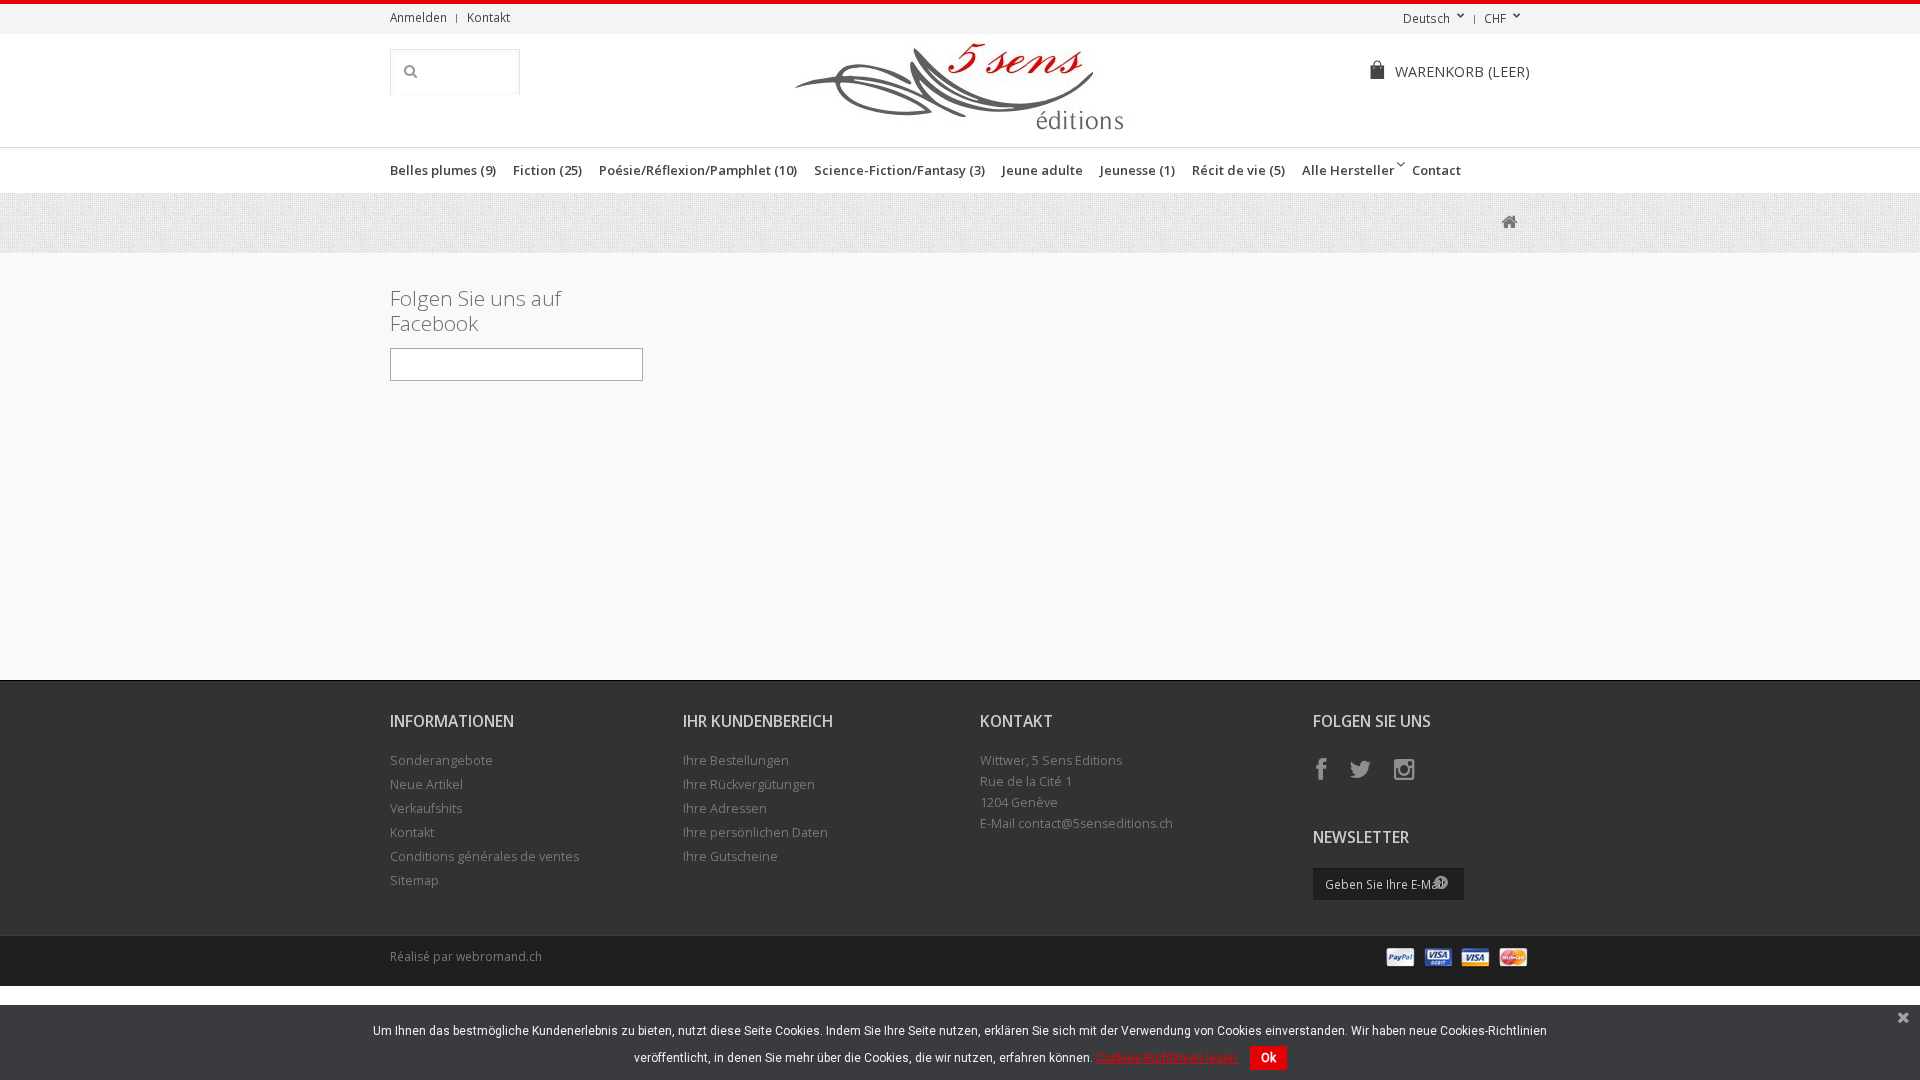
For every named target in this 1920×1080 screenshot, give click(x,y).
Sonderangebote (441, 760)
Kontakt (488, 17)
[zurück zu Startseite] (1508, 222)
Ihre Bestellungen (736, 760)
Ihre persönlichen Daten (755, 832)
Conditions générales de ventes (484, 856)
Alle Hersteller (1348, 170)
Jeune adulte (1042, 170)
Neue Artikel (426, 784)
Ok (1268, 1058)
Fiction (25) (547, 170)
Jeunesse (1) (1137, 170)
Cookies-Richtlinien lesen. (1168, 1058)
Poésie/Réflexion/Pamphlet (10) (698, 170)
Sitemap (414, 880)
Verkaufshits (426, 808)
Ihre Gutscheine (730, 856)
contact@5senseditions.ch (1095, 823)
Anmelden (418, 17)
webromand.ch (499, 956)
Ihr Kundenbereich (758, 721)
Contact (1436, 170)
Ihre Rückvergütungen (749, 784)
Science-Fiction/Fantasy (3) (899, 170)
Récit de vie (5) (1238, 170)
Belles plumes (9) (443, 170)
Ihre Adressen (725, 808)
